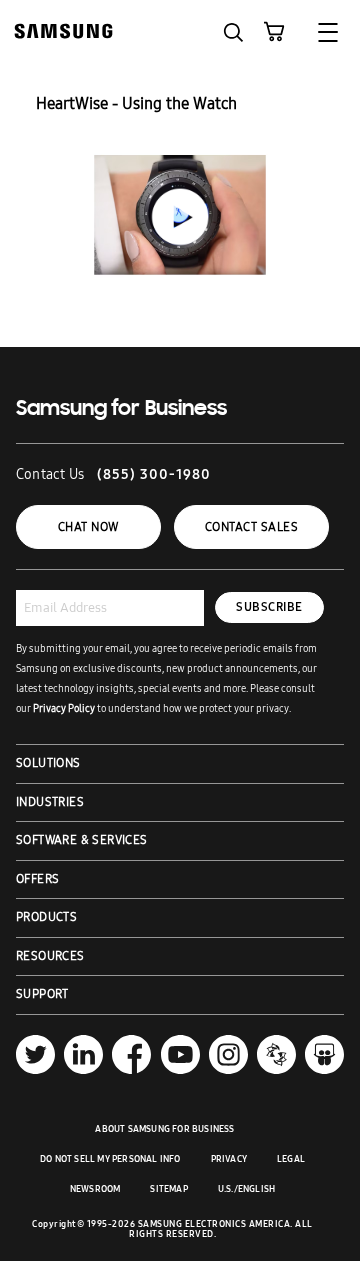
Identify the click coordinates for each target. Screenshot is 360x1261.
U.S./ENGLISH (246, 1189)
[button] (233, 32)
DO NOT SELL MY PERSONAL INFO (110, 1159)
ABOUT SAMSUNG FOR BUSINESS (164, 1129)
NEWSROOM (95, 1189)
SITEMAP (168, 1189)
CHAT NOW (88, 527)
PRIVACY (229, 1159)
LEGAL (291, 1159)
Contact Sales (252, 527)
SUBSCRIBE (269, 607)
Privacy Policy (64, 709)
